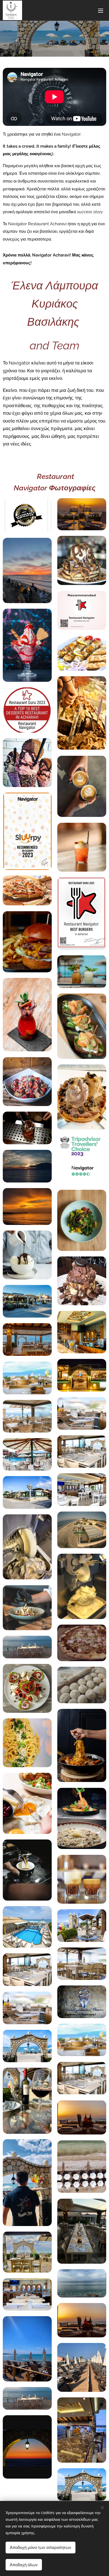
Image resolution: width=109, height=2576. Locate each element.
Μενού (101, 10)
